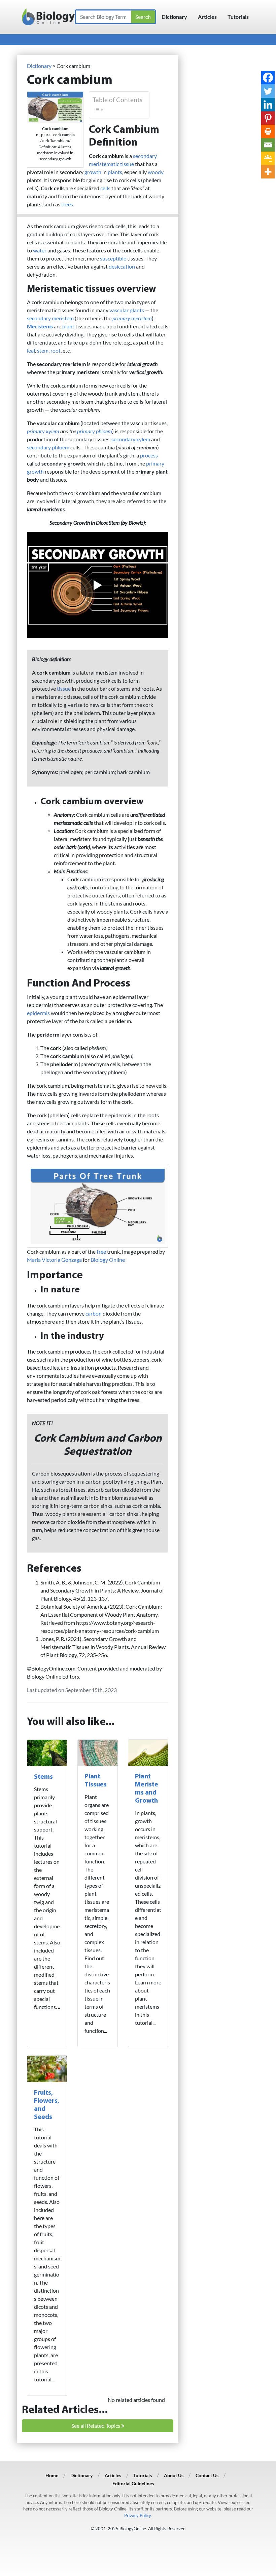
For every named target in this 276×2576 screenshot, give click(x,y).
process (149, 455)
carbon (94, 1313)
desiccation (122, 266)
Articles (207, 17)
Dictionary (174, 17)
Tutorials (238, 17)
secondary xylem (131, 439)
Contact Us (207, 2475)
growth (93, 172)
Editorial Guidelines (133, 2483)
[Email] (268, 145)
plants (115, 172)
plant (68, 326)
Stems (43, 1777)
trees (67, 204)
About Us (174, 2475)
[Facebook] (268, 78)
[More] (268, 172)
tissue (64, 689)
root (56, 350)
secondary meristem (50, 318)
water (40, 250)
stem (43, 350)
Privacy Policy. (138, 2515)
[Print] (268, 131)
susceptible (113, 258)
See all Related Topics (96, 2426)
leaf (31, 350)
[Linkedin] (268, 105)
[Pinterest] (268, 118)
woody (156, 172)
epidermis (38, 1013)
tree (101, 1252)
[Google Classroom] (268, 158)
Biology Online (108, 1260)
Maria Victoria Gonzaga (54, 1260)
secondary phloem (48, 447)
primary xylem (43, 431)
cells (105, 188)
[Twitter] (268, 91)
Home (52, 2475)
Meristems (40, 326)
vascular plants (127, 310)
